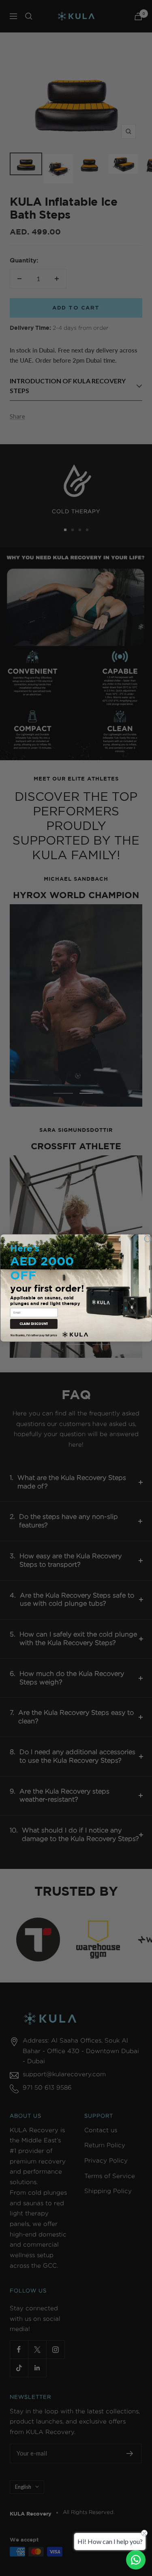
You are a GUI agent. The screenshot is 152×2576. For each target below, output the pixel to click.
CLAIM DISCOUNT (33, 1324)
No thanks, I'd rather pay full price (34, 1335)
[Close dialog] (148, 1239)
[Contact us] (136, 2560)
